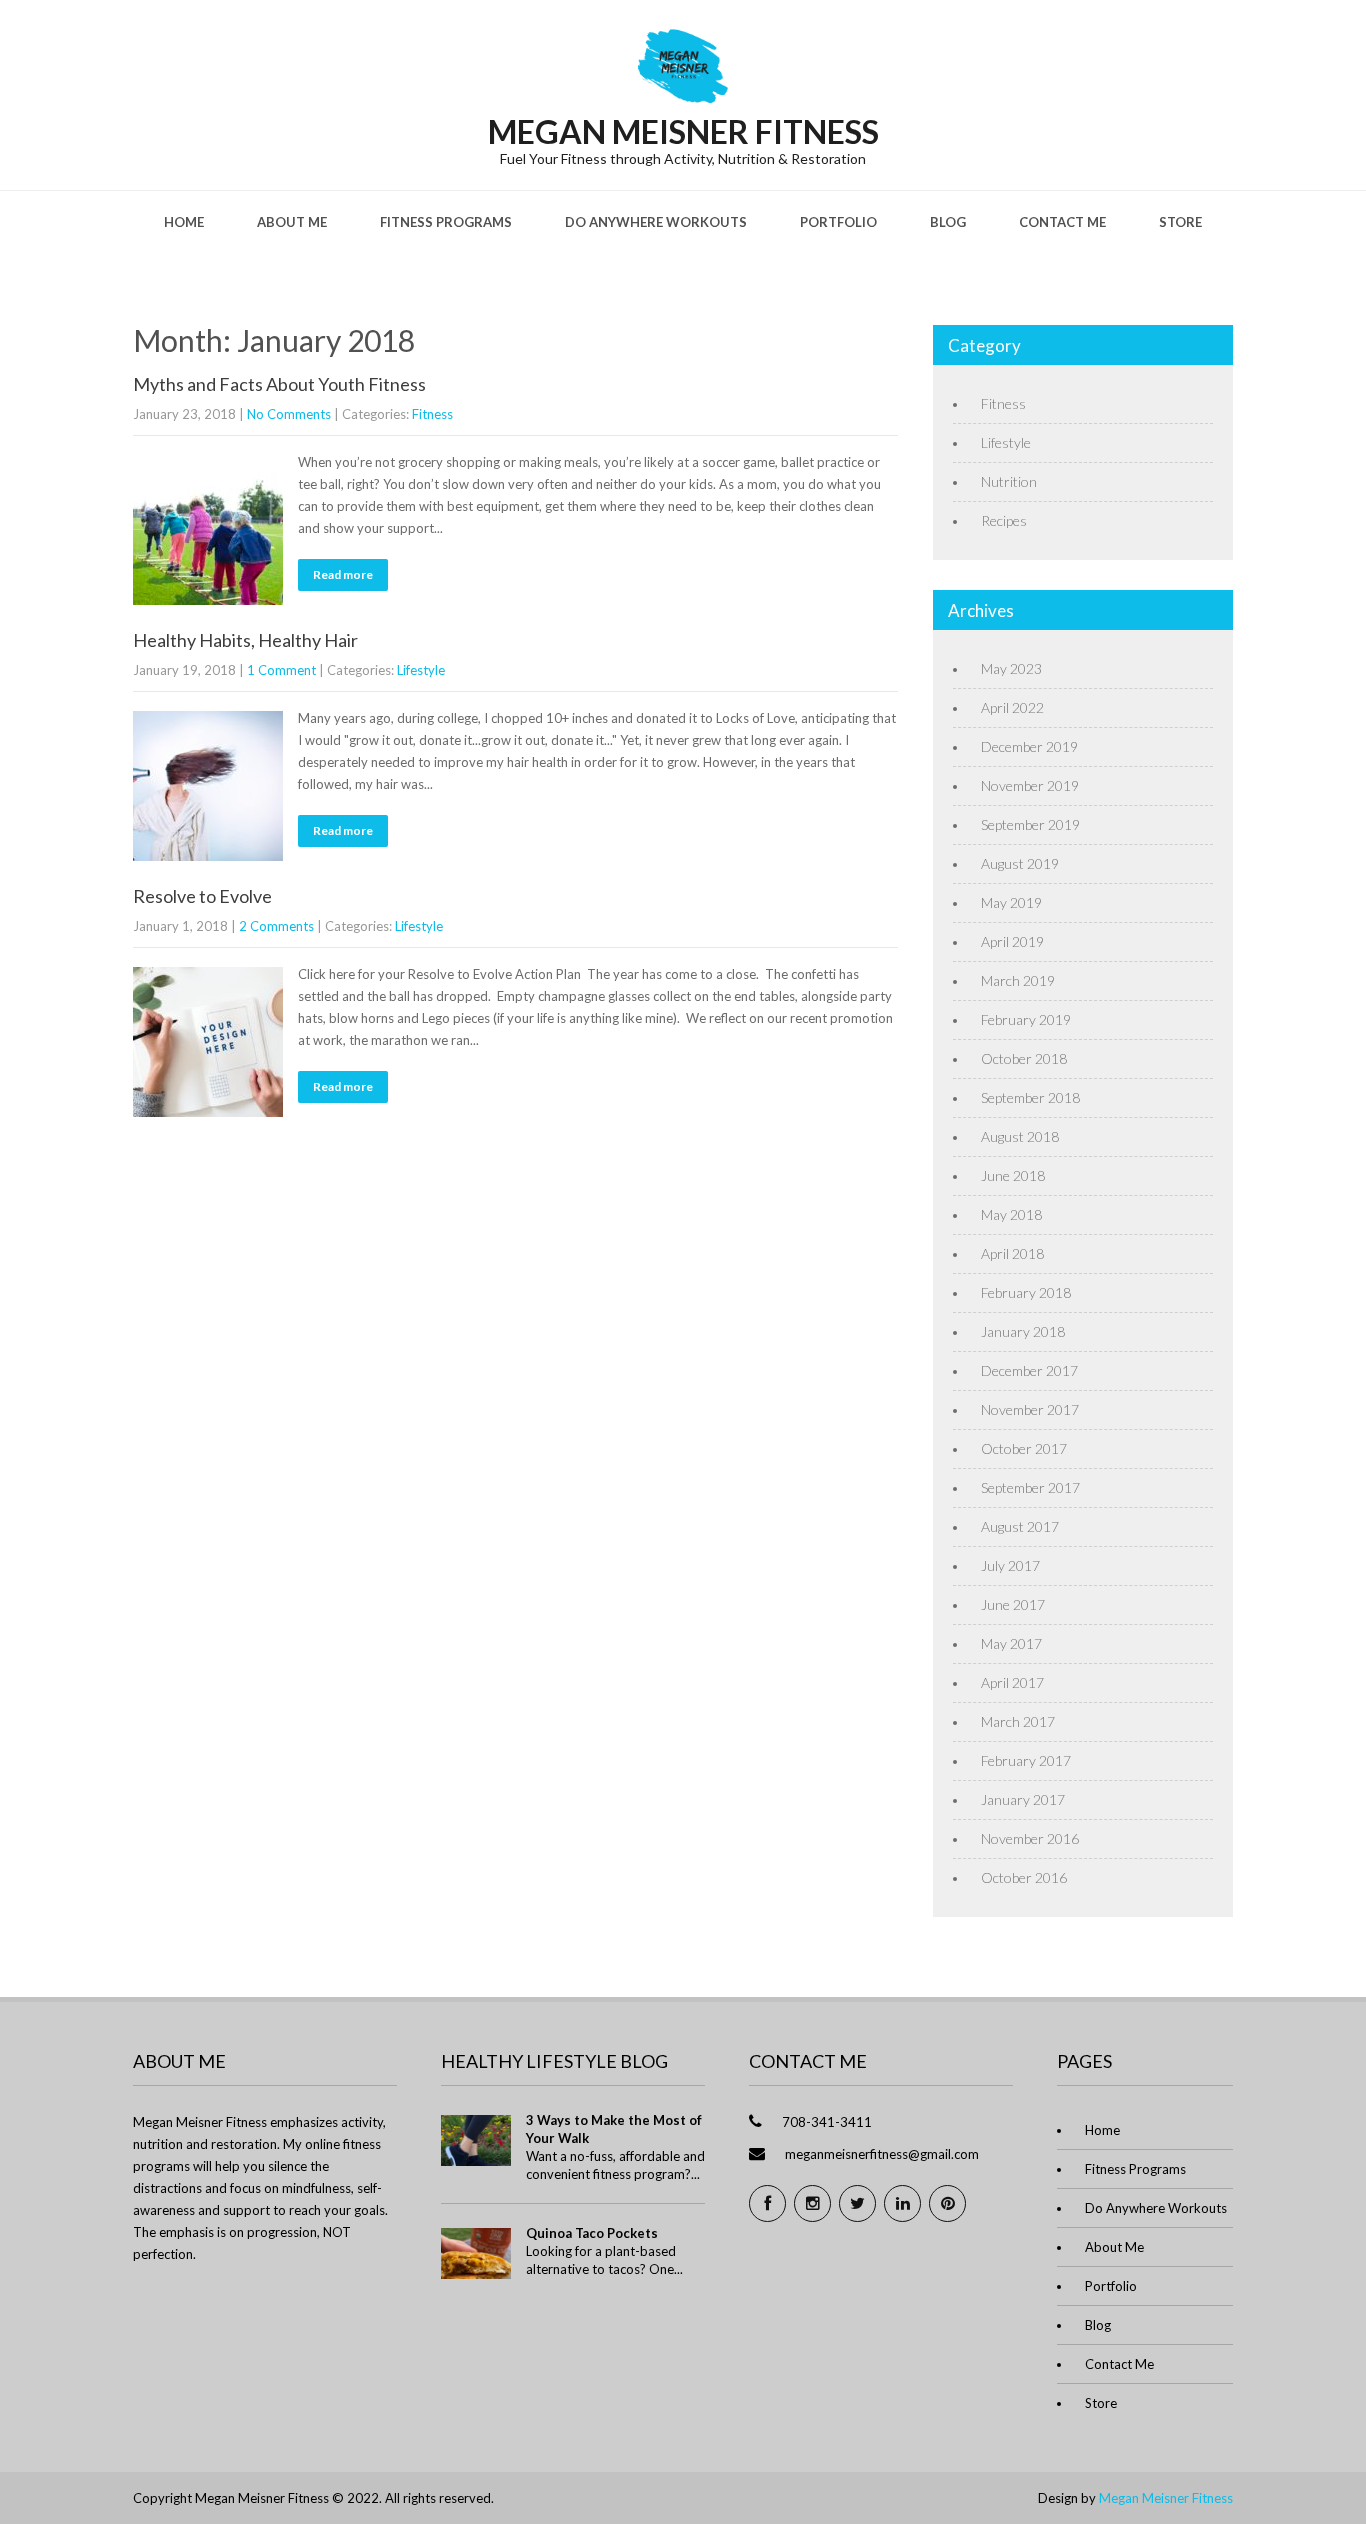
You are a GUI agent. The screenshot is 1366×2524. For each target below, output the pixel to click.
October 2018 (1024, 1058)
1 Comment (281, 670)
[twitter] (857, 2203)
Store (1180, 222)
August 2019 (1020, 863)
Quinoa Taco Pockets (592, 2233)
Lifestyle (421, 670)
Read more (343, 574)
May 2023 (1011, 668)
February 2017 (1026, 1760)
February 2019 (1026, 1019)
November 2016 (1030, 1838)
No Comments (289, 414)
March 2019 (1018, 980)
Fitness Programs (446, 222)
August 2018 (1020, 1136)
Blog (948, 222)
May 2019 (1011, 902)
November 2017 (1030, 1409)
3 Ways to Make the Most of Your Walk (614, 2129)
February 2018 (1026, 1292)
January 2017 (1023, 1799)
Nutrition (1009, 481)
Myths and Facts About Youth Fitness (279, 384)
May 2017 (1011, 1643)
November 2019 (1030, 785)
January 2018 (1023, 1331)
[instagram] (812, 2203)
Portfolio (838, 222)
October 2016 (1024, 1877)
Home (184, 222)
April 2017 (1012, 1682)
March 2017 (1018, 1721)
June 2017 (1013, 1604)
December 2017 (1029, 1370)
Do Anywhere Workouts (656, 222)
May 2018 (1011, 1214)
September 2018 (1030, 1097)
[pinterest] (947, 2203)
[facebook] (767, 2203)
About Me (292, 222)
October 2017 (1024, 1448)
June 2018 (1013, 1175)
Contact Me (1062, 222)
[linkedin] (902, 2203)
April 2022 (1012, 707)
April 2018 (1012, 1253)
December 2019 (1029, 746)
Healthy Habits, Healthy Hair (245, 640)
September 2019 (1030, 824)
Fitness (432, 414)
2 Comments (276, 926)
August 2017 (1020, 1526)
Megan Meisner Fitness (1166, 2498)
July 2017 (1010, 1565)
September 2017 (1030, 1487)
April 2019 (1012, 941)
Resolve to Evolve (202, 896)
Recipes (1004, 520)
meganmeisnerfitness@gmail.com (882, 2154)
